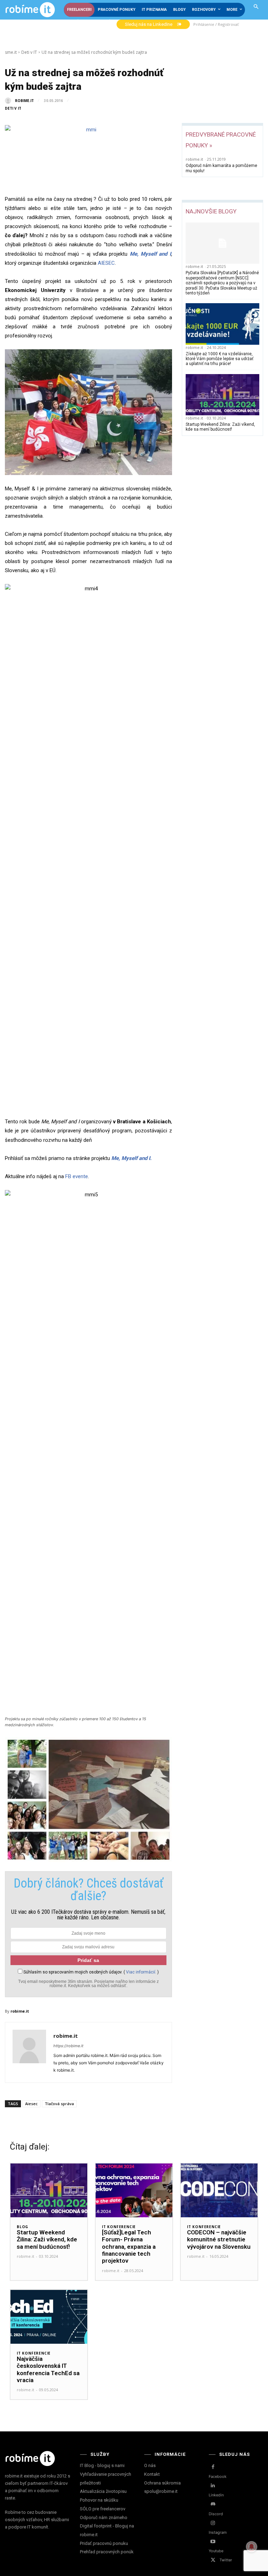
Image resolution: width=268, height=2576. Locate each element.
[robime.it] (9, 101)
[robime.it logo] (30, 10)
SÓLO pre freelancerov (103, 2509)
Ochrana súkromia (162, 2483)
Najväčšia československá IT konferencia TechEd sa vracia (48, 2369)
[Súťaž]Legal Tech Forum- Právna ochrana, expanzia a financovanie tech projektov (129, 2247)
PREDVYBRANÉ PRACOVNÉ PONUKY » (221, 140)
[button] (256, 7)
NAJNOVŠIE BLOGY (211, 211)
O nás (150, 2465)
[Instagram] (213, 2523)
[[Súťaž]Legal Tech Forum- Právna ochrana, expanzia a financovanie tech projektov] (134, 2190)
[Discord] (213, 2504)
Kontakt (152, 2474)
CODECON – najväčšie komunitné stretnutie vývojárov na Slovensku (219, 2239)
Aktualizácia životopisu (103, 2491)
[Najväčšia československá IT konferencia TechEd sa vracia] (49, 2317)
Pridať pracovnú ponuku (104, 2543)
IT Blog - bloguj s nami (102, 2465)
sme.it (11, 52)
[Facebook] (213, 2467)
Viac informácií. (141, 1972)
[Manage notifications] (252, 2547)
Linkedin (216, 2495)
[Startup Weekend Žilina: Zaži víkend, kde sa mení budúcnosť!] (222, 395)
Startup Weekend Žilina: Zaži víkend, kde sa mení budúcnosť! (220, 427)
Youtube (216, 2551)
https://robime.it (68, 2046)
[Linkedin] (213, 2486)
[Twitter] (213, 2560)
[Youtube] (213, 2542)
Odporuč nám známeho (104, 2517)
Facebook (218, 2476)
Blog (23, 2227)
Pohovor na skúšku (99, 2500)
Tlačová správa (59, 2104)
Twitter (226, 2560)
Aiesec (31, 2104)
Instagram (218, 2532)
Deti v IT (29, 52)
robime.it (24, 101)
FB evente (77, 1176)
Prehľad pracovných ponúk (107, 2552)
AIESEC (106, 263)
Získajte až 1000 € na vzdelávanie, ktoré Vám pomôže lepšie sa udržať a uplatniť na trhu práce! (219, 359)
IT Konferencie (119, 2227)
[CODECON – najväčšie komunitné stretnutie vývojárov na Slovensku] (219, 2190)
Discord (216, 2514)
